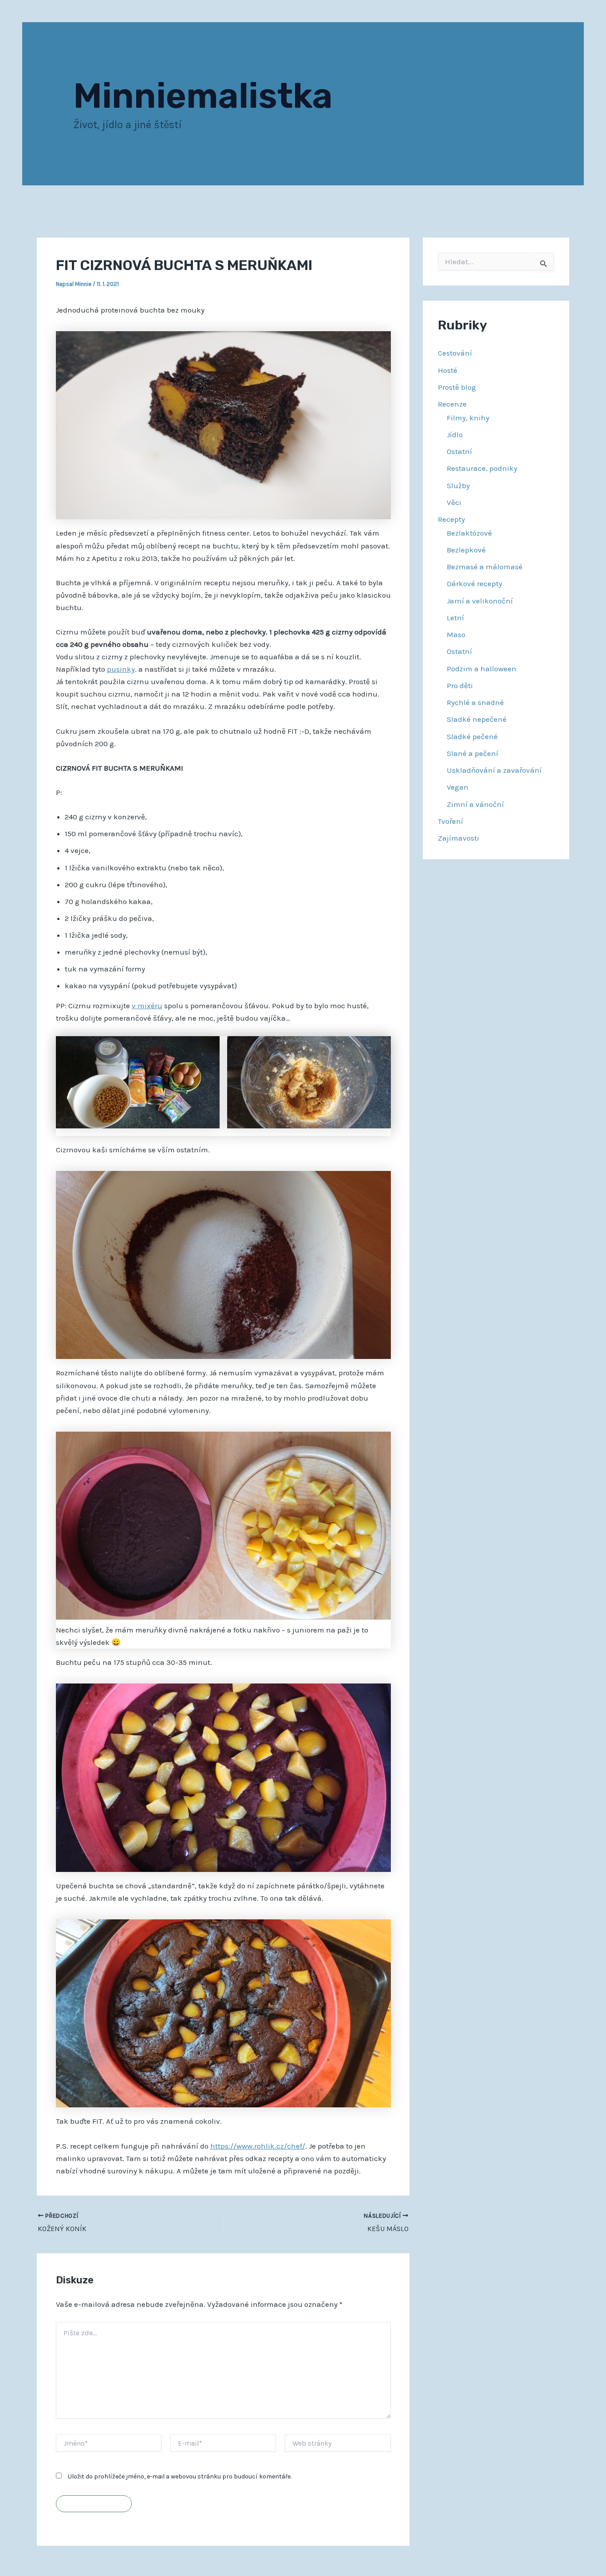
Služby (458, 485)
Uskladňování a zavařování (494, 770)
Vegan (458, 787)
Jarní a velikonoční (480, 601)
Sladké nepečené (477, 719)
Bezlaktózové (469, 533)
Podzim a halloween (482, 669)
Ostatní (459, 451)
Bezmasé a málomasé (485, 567)
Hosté (448, 370)
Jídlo (455, 435)
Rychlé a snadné (475, 702)
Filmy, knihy (468, 418)
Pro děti (460, 685)
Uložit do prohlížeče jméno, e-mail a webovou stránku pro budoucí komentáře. (180, 2476)
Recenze (452, 404)
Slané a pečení (472, 753)
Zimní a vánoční (475, 804)
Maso (456, 634)
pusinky (121, 669)
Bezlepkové (466, 550)
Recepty (451, 519)
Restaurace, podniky (482, 468)
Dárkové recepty (474, 583)
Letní (455, 618)
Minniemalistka (203, 96)
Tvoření (451, 821)
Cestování (455, 353)
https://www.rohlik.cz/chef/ (258, 2146)
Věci (454, 502)
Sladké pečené (472, 736)
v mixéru (147, 1006)
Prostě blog (457, 387)
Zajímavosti (458, 838)
